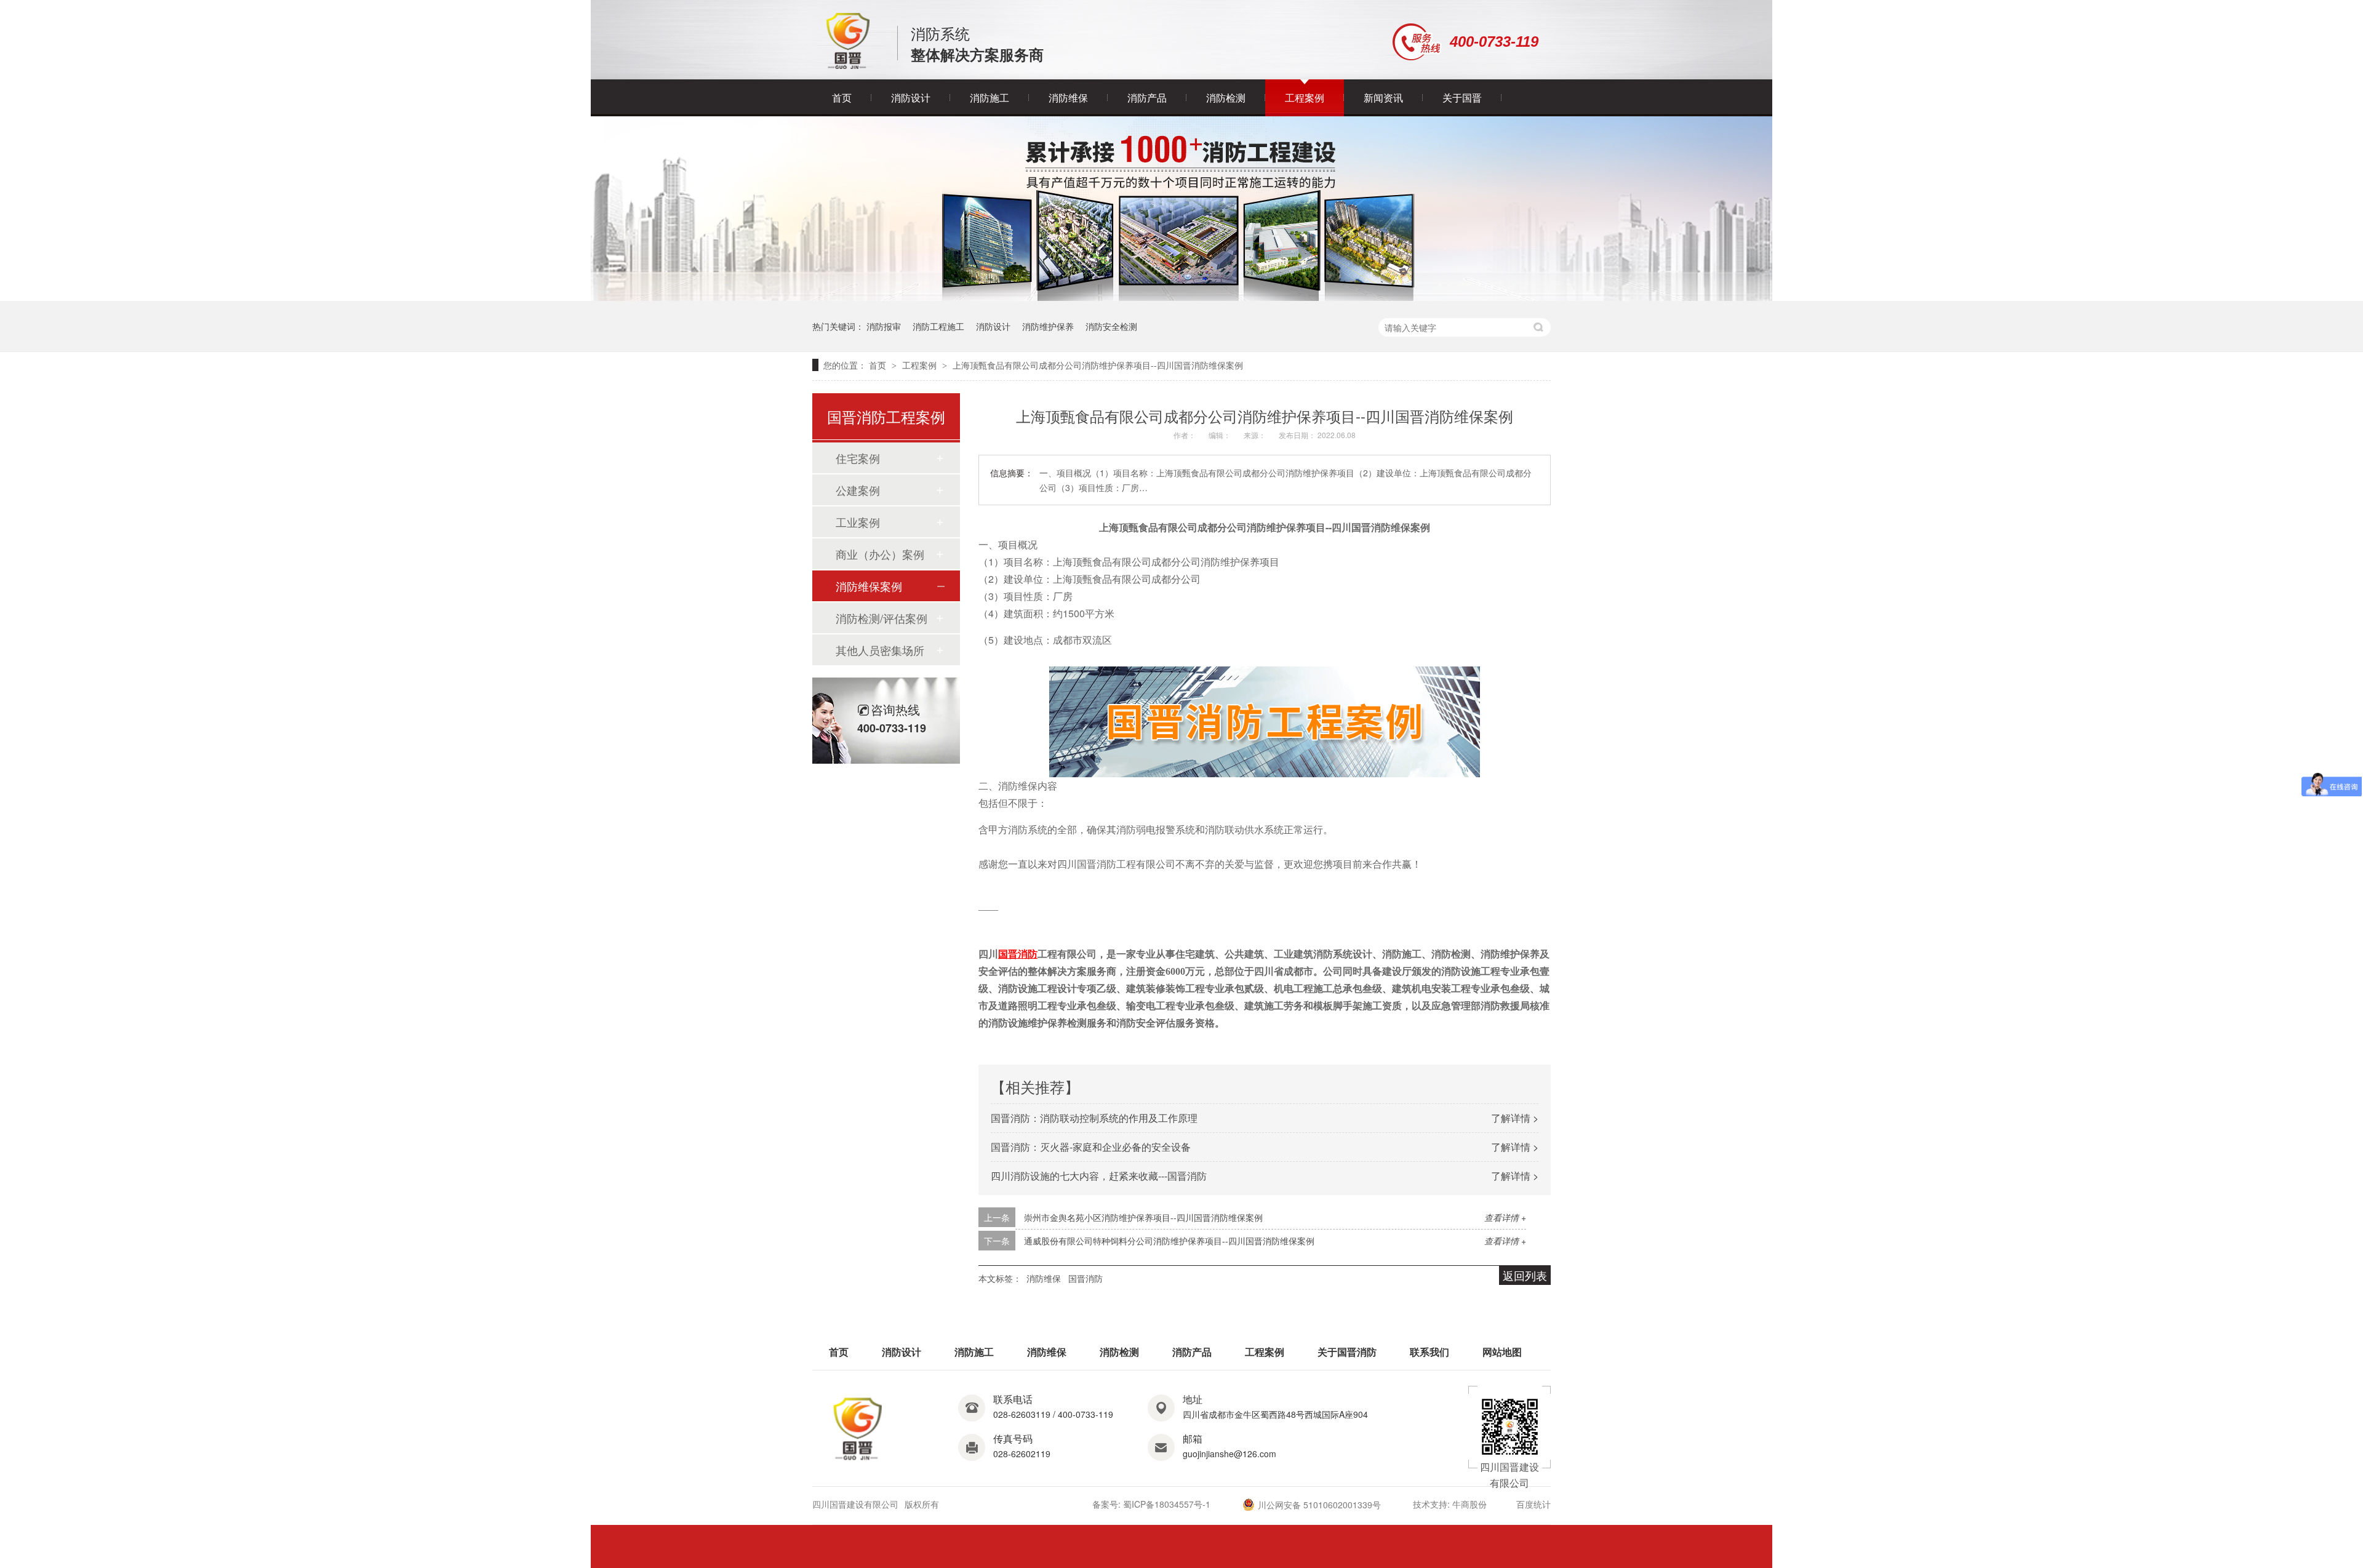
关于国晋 (1462, 98)
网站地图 (1502, 1352)
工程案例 (1305, 98)
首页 (842, 98)
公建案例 (858, 490)
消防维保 (1068, 98)
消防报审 (884, 326)
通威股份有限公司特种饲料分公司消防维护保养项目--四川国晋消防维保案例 (1169, 1241)
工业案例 (858, 522)
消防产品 (1147, 98)
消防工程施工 (938, 326)
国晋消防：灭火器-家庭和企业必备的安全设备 (1091, 1147)
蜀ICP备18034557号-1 (1167, 1504)
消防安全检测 (1111, 326)
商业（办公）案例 (880, 554)
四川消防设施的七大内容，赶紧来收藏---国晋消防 (1099, 1176)
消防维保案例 (869, 586)
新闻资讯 (1383, 98)
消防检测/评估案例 (882, 618)
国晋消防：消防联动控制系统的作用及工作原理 (1094, 1118)
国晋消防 (1086, 1278)
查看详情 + (1505, 1217)
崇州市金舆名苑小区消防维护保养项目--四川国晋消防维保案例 (1143, 1217)
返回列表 (1525, 1275)
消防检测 (1226, 98)
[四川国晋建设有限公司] (848, 66)
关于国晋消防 (1347, 1352)
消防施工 (990, 98)
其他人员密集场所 (880, 650)
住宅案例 (858, 458)
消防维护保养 (1048, 326)
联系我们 (1429, 1352)
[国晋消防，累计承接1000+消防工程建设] (1181, 297)
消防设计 (911, 98)
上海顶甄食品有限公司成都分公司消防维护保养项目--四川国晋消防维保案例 (1098, 365)
